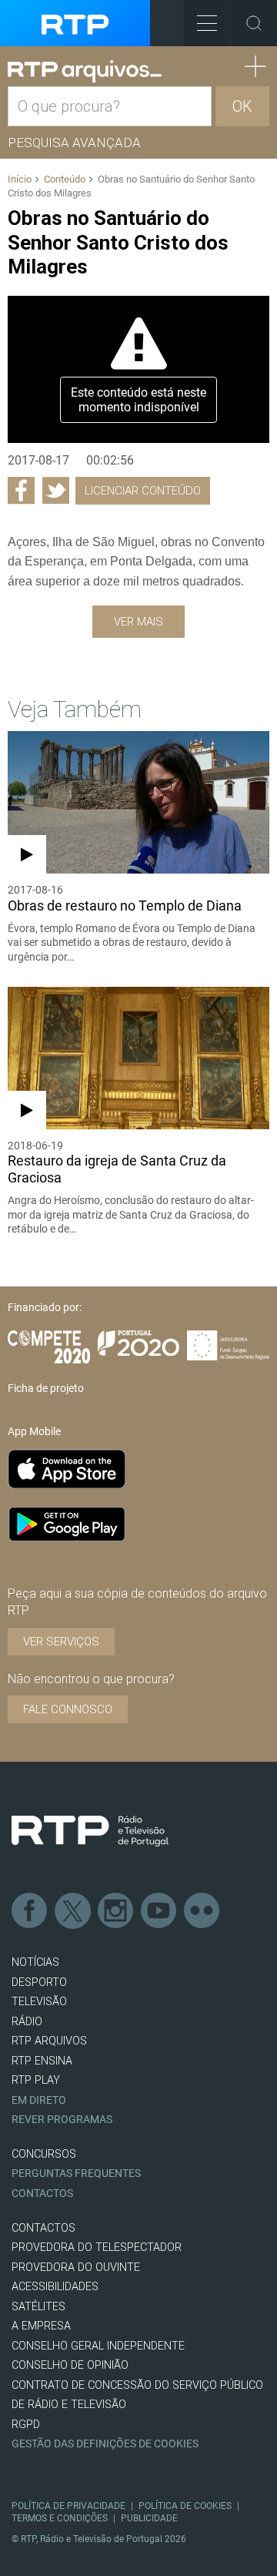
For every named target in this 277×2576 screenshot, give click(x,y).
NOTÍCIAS (35, 1962)
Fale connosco (68, 1709)
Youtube (159, 1911)
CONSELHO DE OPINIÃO (70, 2365)
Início (20, 179)
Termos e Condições (60, 2518)
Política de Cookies (185, 2506)
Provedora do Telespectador (97, 2247)
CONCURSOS (44, 2154)
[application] (138, 369)
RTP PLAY (36, 2080)
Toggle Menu (207, 23)
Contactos (42, 2194)
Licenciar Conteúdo (143, 491)
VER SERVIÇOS (61, 1642)
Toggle (254, 23)
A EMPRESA (41, 2326)
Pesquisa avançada (74, 143)
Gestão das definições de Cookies (105, 2444)
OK (242, 106)
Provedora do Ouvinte (76, 2267)
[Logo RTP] (90, 1831)
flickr (202, 1911)
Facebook (30, 1911)
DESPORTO (39, 1982)
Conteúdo (65, 179)
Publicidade (149, 2518)
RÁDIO (27, 2022)
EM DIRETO (39, 2100)
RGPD (26, 2425)
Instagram (116, 1911)
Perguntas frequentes (76, 2173)
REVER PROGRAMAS (62, 2120)
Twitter (73, 1911)
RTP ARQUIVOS (49, 2041)
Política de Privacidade (68, 2506)
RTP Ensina (42, 2061)
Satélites (38, 2307)
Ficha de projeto (46, 1388)
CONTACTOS (43, 2228)
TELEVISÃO (39, 2002)
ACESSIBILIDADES (55, 2287)
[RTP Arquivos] (85, 72)
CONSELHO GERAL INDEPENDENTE (98, 2346)
